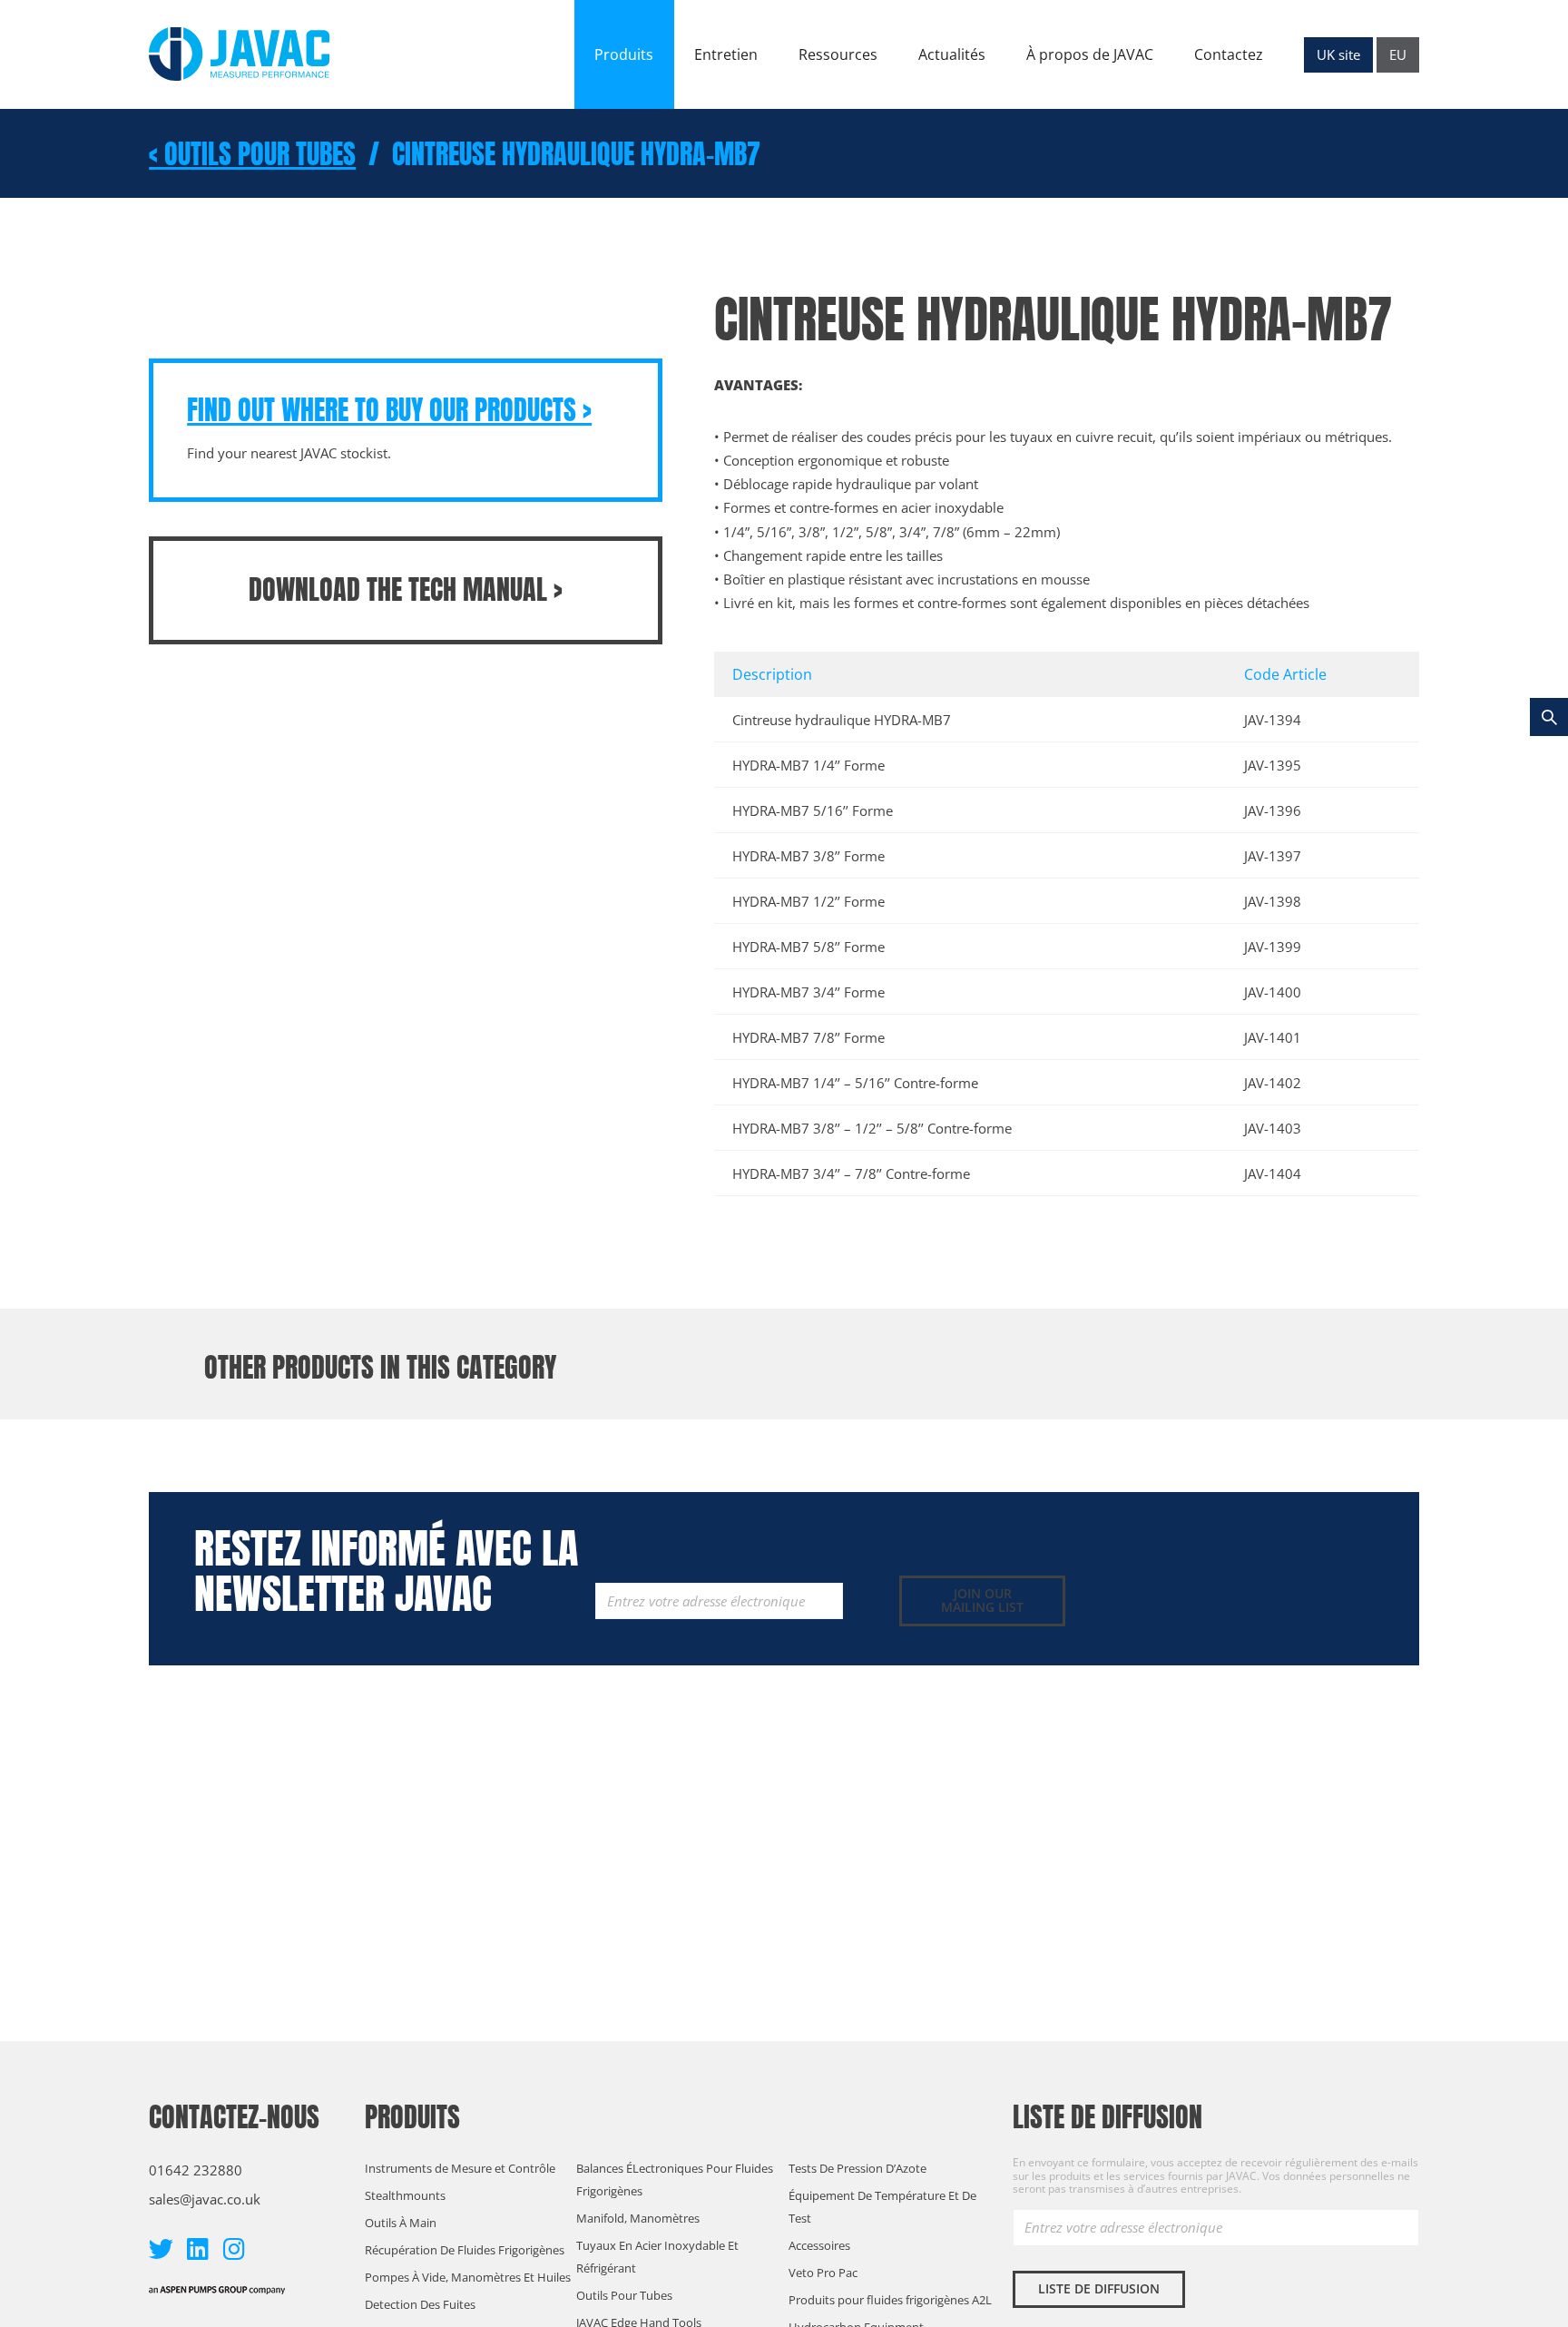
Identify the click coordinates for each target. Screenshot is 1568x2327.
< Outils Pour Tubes (252, 154)
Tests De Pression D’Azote (857, 2168)
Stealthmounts (405, 2195)
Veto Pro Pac (823, 2273)
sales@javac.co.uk (205, 2199)
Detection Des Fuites (420, 2304)
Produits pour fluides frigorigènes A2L (890, 2300)
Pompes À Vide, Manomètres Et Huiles (468, 2277)
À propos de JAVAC (1090, 54)
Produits (624, 54)
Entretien (726, 54)
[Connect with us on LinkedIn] (197, 2248)
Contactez (1229, 54)
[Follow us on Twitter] (161, 2248)
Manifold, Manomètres (638, 2218)
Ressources (838, 54)
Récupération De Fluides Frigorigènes (465, 2250)
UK (1338, 54)
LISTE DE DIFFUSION (1099, 2288)
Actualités (952, 54)
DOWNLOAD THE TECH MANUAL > (406, 589)
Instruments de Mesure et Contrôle (460, 2168)
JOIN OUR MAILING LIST (982, 1600)
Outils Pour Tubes (624, 2295)
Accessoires (819, 2245)
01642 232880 (196, 2170)
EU (1398, 54)
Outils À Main (401, 2223)
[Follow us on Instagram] (234, 2248)
